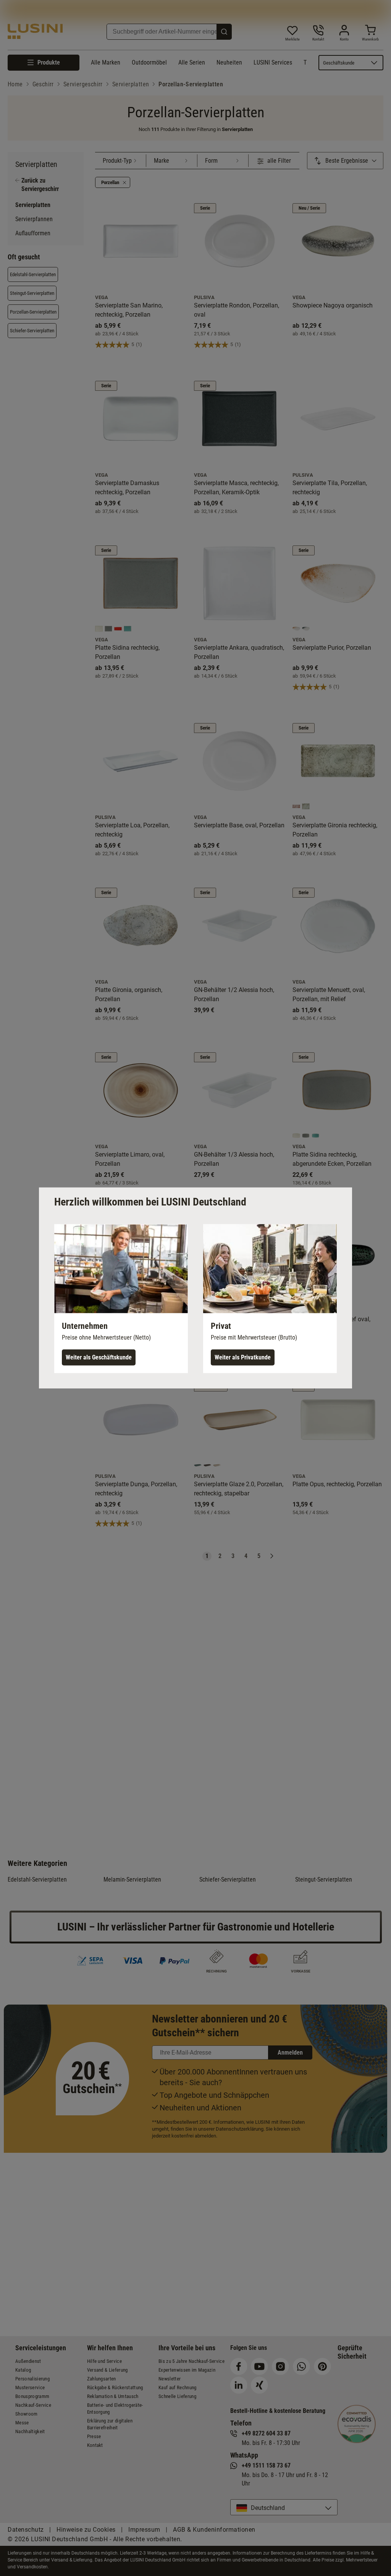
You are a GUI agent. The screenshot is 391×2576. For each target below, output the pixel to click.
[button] (121, 1299)
